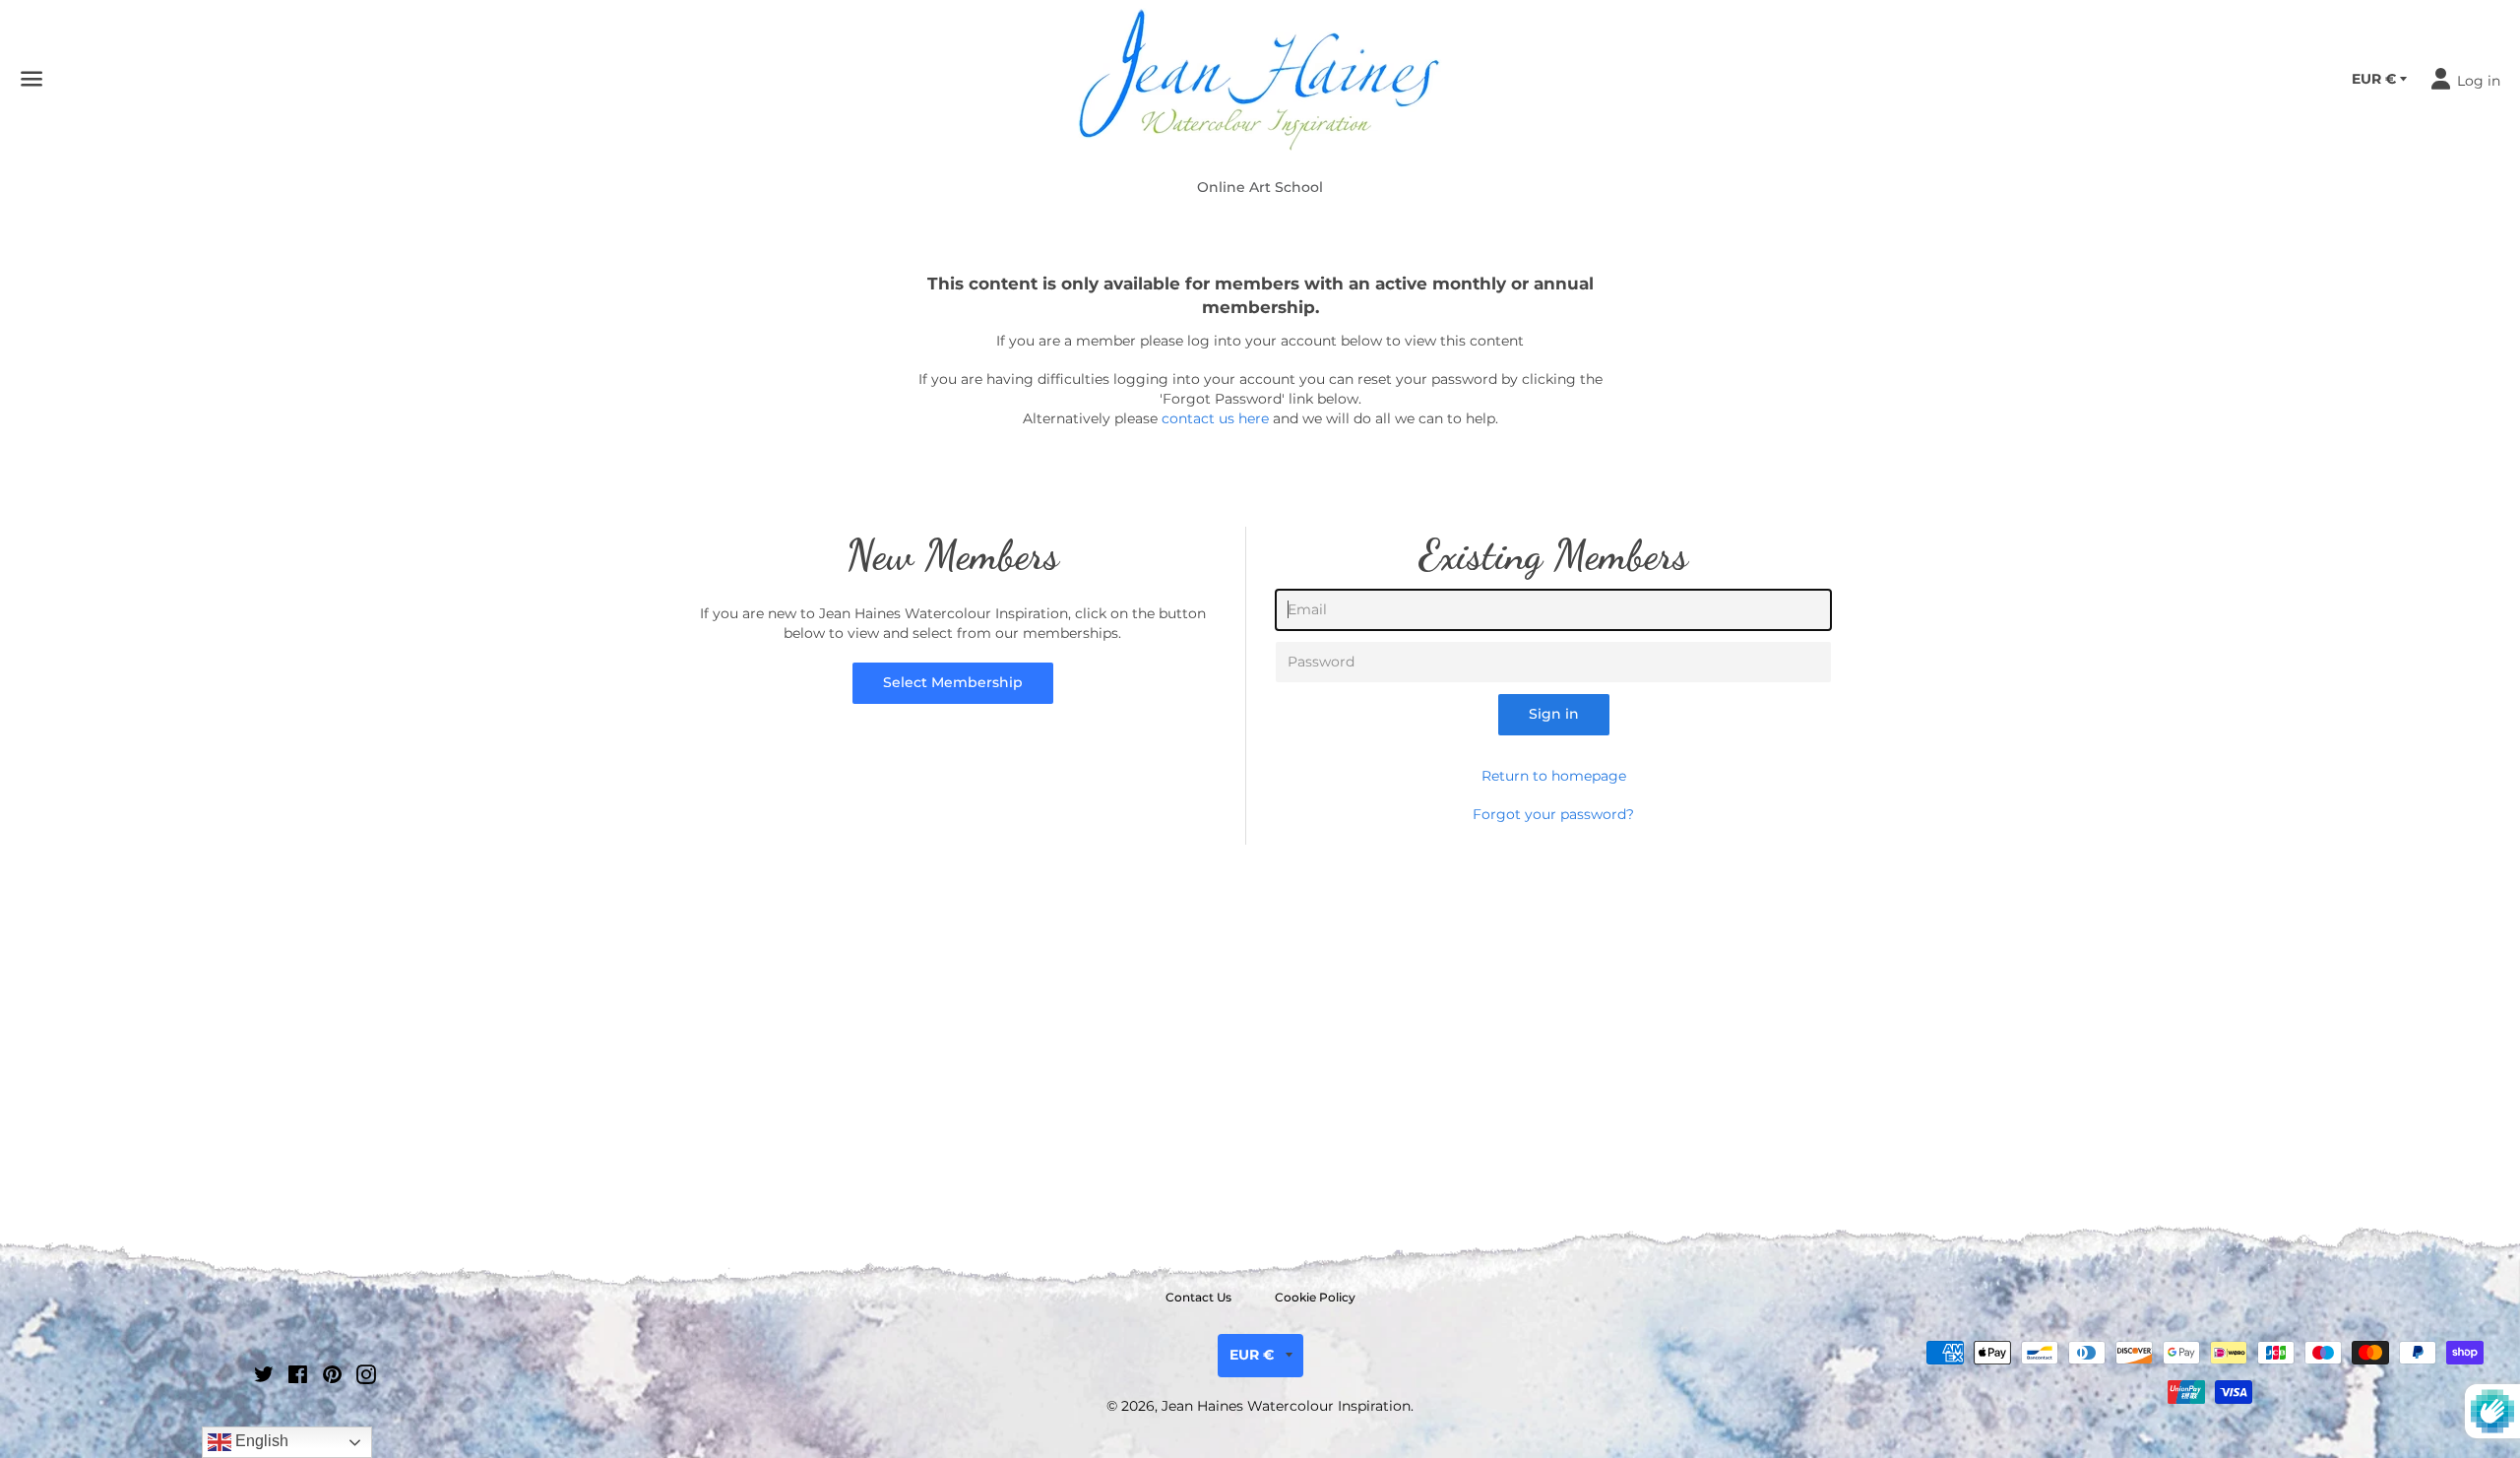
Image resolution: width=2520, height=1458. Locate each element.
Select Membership (953, 682)
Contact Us (1198, 1297)
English (260, 1441)
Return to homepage (1554, 776)
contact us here (1215, 418)
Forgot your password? (1553, 814)
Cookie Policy (1315, 1297)
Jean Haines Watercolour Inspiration (1286, 1406)
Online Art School (1260, 187)
